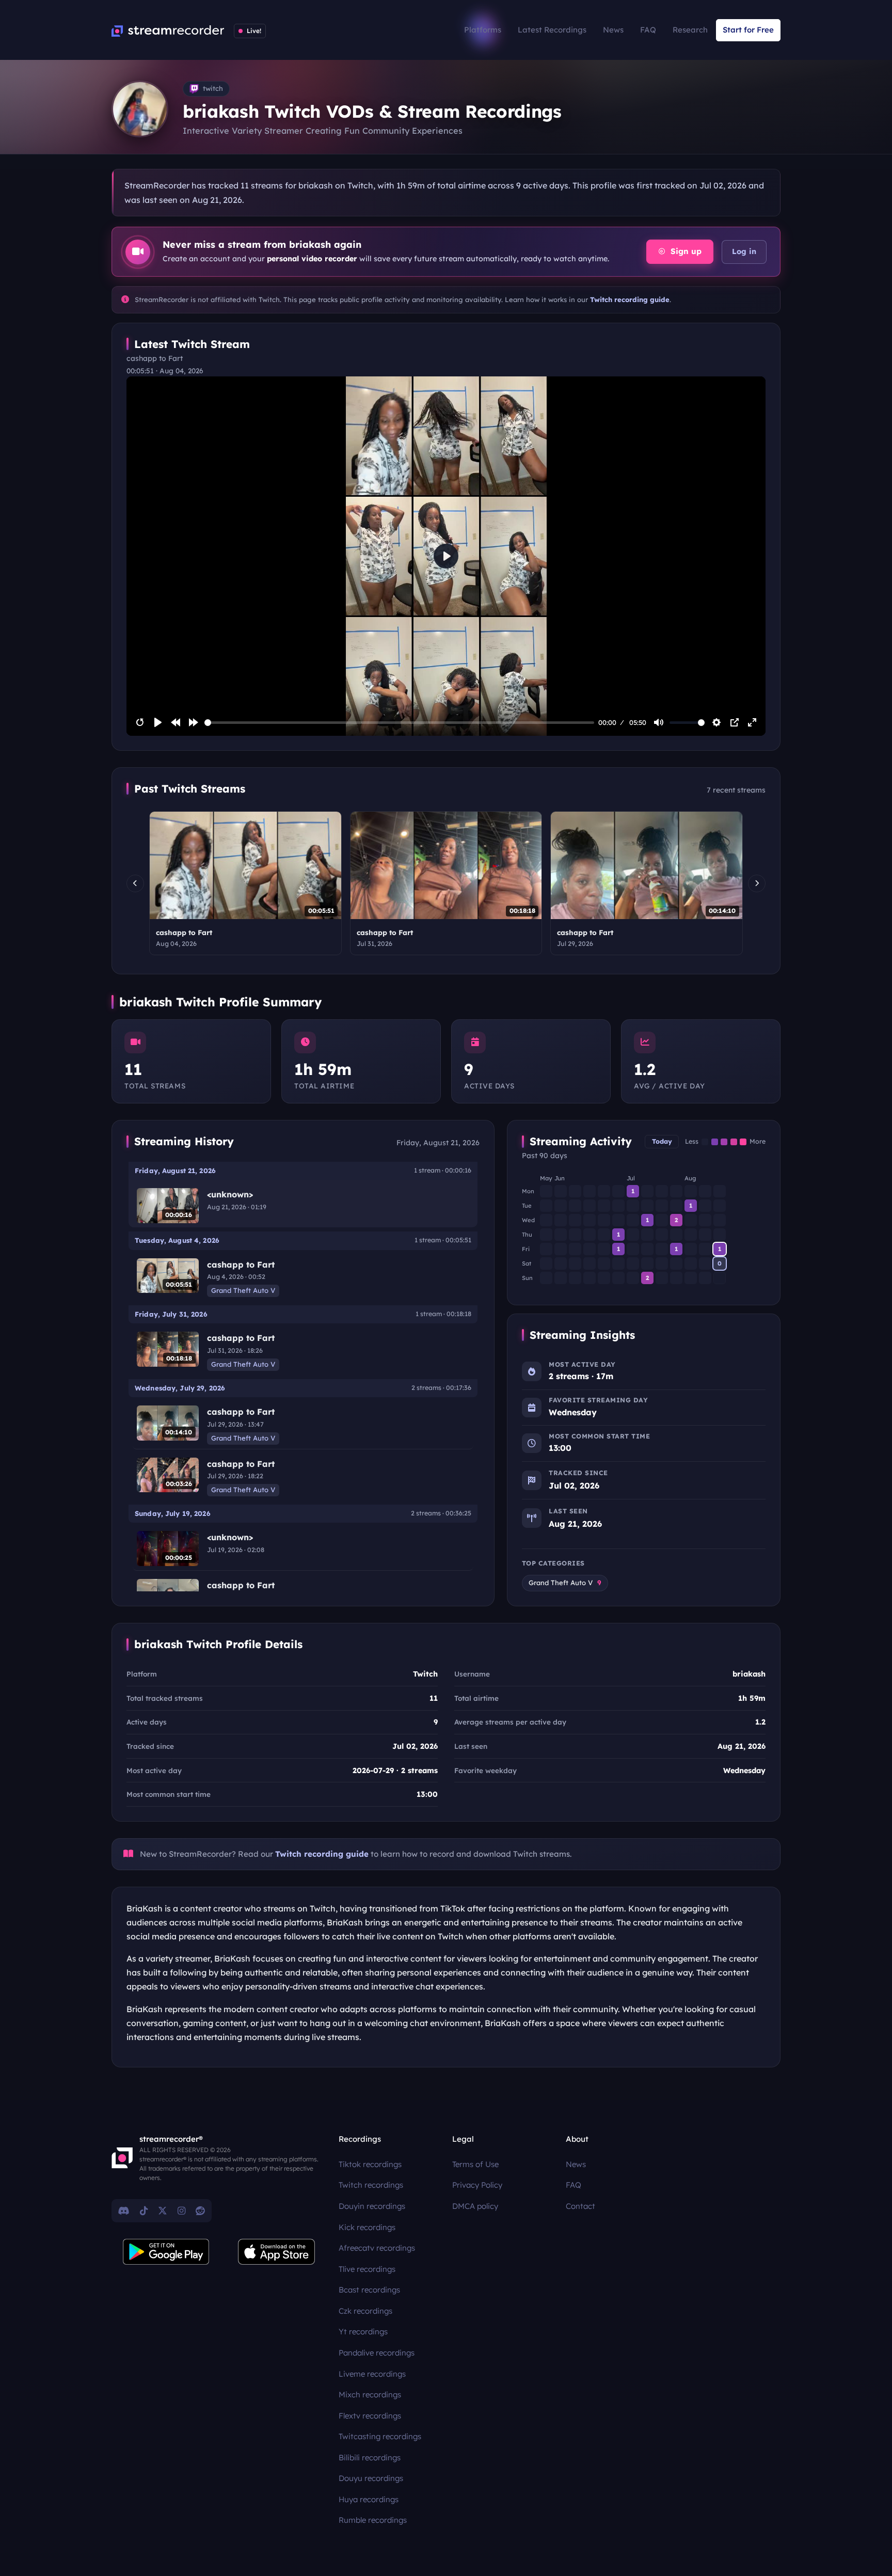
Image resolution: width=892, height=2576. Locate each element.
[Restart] (140, 722)
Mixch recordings (370, 2395)
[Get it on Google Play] (166, 2252)
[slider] (400, 723)
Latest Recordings (552, 30)
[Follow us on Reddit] (200, 2210)
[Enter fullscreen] (752, 722)
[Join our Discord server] (124, 2210)
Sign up (685, 251)
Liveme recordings (372, 2374)
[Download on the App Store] (277, 2252)
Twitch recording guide (630, 299)
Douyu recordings (371, 2478)
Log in (744, 251)
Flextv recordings (370, 2416)
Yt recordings (363, 2332)
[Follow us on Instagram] (181, 2210)
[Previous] (135, 883)
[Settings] (716, 722)
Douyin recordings (372, 2206)
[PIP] (735, 722)
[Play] (158, 722)
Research (690, 30)
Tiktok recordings (370, 2164)
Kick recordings (367, 2227)
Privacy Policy (477, 2185)
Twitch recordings (371, 2185)
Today (662, 1141)
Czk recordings (365, 2311)
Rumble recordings (373, 2520)
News (613, 30)
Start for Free (748, 30)
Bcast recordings (369, 2290)
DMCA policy (475, 2206)
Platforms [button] (483, 30)
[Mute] (659, 722)
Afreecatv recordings (377, 2248)
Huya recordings (369, 2499)
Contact (580, 2206)
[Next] (757, 883)
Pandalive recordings (377, 2353)
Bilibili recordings (370, 2458)
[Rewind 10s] (176, 722)
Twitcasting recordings (380, 2436)
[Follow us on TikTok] (144, 2210)
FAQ (648, 30)
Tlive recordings (367, 2269)
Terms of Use (475, 2164)
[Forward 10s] (194, 722)
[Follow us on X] (163, 2210)
